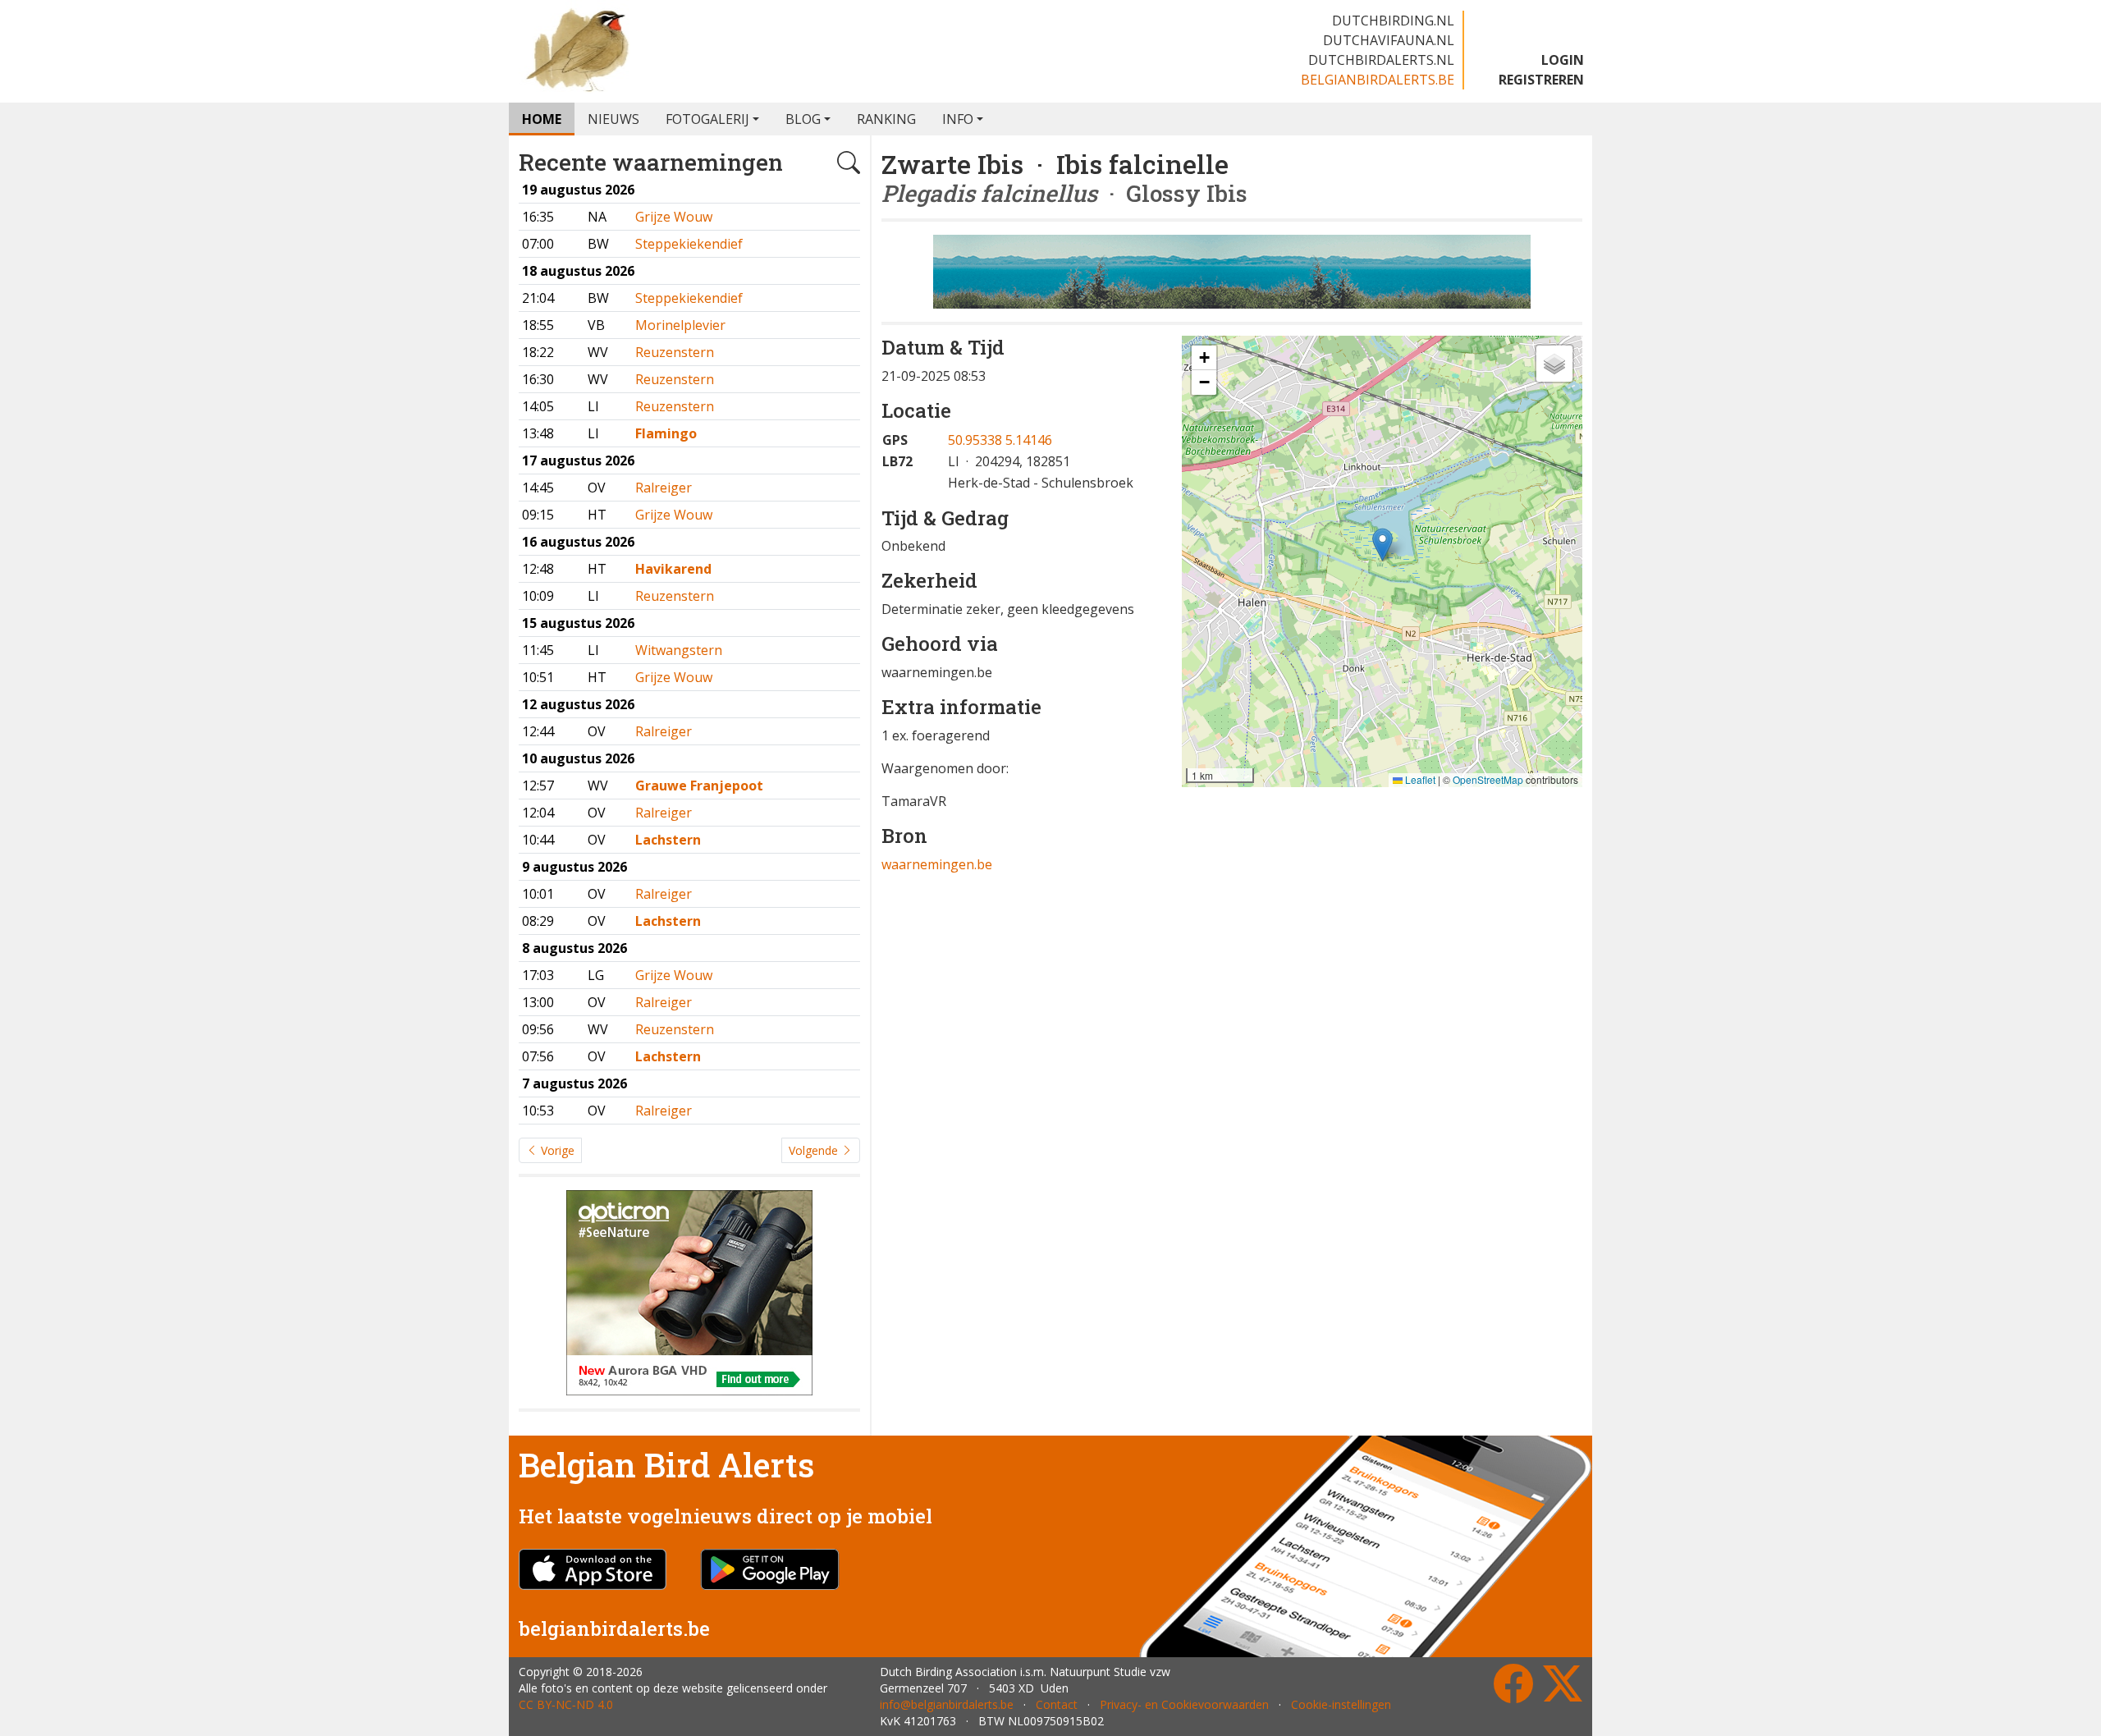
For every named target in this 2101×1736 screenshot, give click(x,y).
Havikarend (673, 569)
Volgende (815, 1150)
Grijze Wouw (674, 217)
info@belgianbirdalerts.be (947, 1704)
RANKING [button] (886, 119)
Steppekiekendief (689, 244)
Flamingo (666, 433)
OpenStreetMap (1488, 779)
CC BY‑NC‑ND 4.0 (566, 1704)
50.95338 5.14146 (1000, 440)
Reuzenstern (675, 352)
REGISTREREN (1541, 80)
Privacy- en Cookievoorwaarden (1184, 1704)
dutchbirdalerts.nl (1381, 60)
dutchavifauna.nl (1389, 40)
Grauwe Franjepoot (699, 786)
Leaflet (1419, 779)
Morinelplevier (680, 325)
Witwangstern (679, 650)
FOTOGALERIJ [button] (707, 119)
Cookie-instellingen (1341, 1704)
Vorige (556, 1150)
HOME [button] (542, 119)
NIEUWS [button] (613, 119)
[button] (1382, 545)
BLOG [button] (803, 119)
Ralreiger (664, 488)
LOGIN (1563, 60)
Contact (1057, 1704)
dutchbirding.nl (1393, 21)
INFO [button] (958, 119)
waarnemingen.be (937, 864)
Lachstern (668, 840)
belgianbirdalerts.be (1378, 80)
